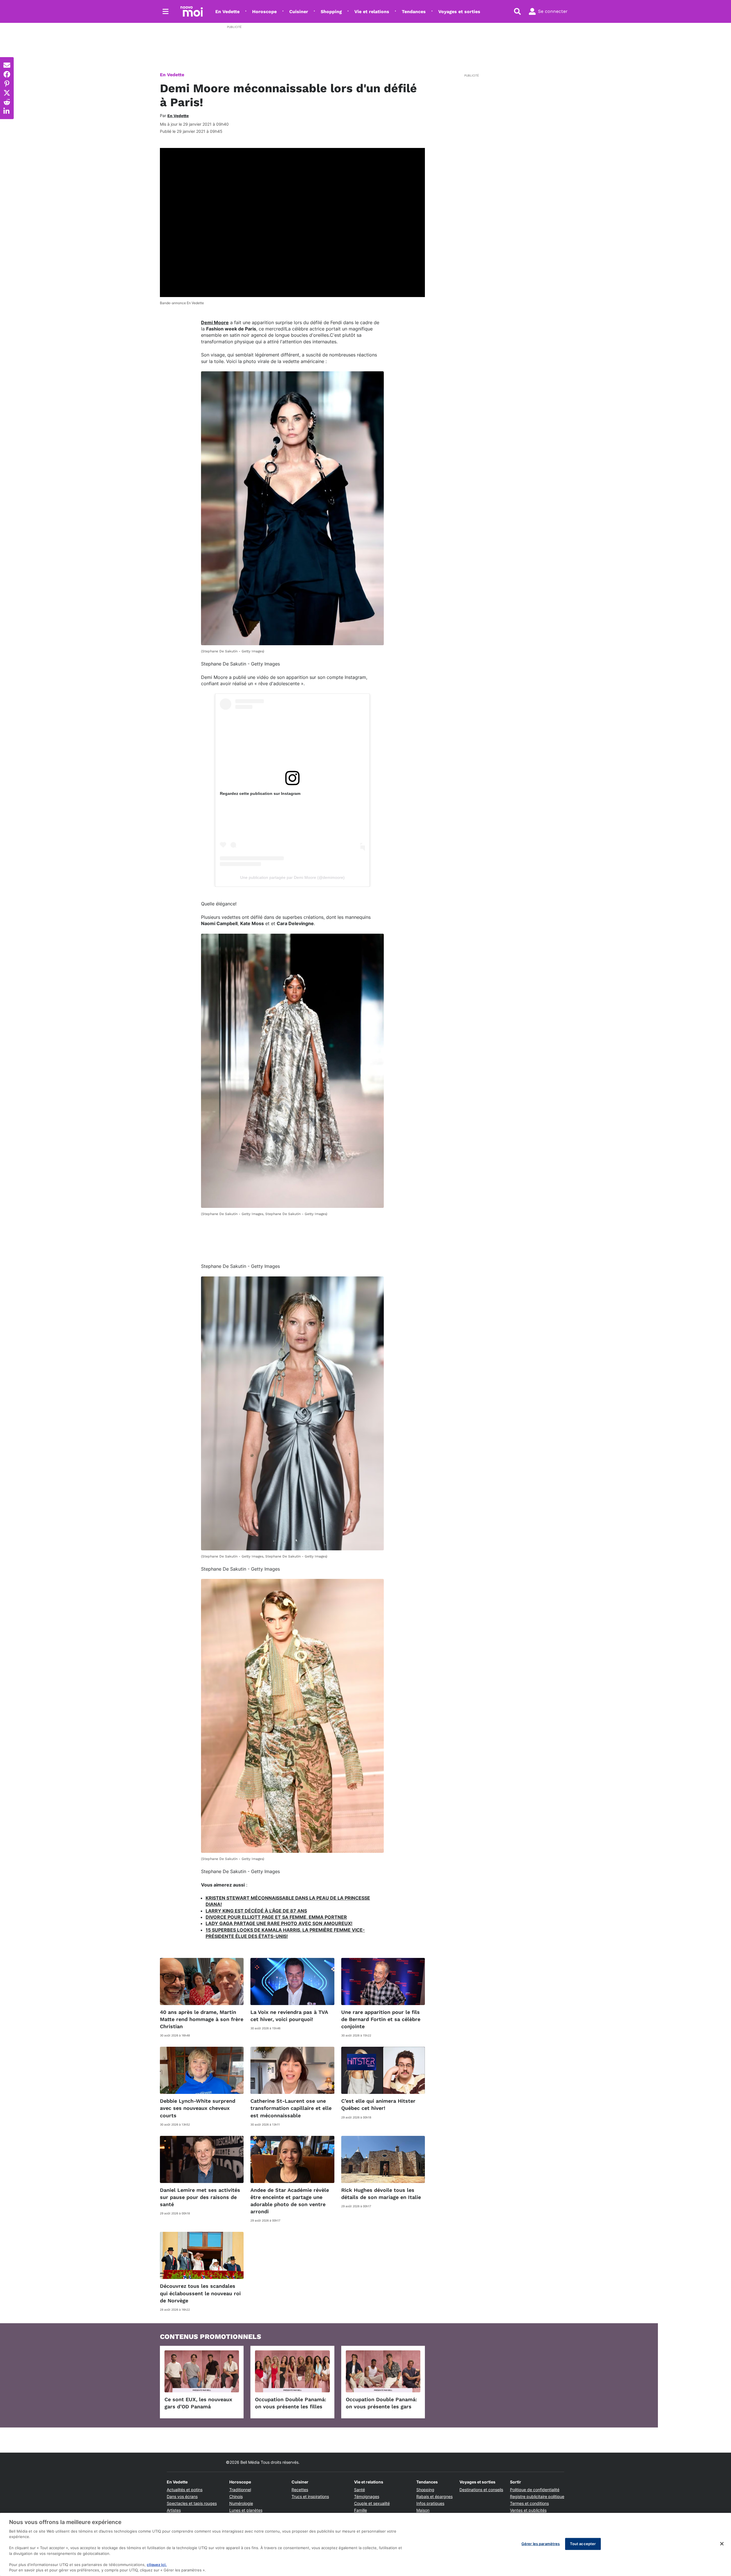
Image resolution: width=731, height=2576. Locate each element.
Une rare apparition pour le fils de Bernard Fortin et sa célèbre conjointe (381, 2019)
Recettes (300, 2490)
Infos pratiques (430, 2503)
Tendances (414, 12)
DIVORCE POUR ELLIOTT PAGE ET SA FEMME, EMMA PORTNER (276, 1917)
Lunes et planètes (246, 2510)
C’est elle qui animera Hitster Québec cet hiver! (378, 2104)
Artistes (174, 2510)
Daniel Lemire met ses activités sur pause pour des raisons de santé (200, 2197)
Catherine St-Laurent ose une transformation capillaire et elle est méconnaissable (291, 2108)
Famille (361, 2510)
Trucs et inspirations (310, 2496)
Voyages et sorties (459, 12)
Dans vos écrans (182, 2496)
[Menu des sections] (166, 11)
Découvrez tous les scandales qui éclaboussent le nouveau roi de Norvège (200, 2293)
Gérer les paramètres (541, 2544)
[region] (365, 2544)
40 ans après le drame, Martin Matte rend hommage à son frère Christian (202, 2019)
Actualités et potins (185, 2490)
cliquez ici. (157, 2565)
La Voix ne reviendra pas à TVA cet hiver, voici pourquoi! (289, 2016)
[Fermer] (722, 2544)
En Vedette (227, 12)
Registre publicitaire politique (537, 2496)
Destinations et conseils (481, 2490)
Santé (360, 2490)
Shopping (331, 12)
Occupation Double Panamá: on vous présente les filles (291, 2403)
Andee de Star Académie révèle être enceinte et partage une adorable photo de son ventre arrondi (290, 2201)
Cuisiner (299, 12)
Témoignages (367, 2496)
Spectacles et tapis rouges (192, 2503)
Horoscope (264, 12)
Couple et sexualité (372, 2503)
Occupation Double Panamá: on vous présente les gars (381, 2403)
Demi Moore (215, 322)
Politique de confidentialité (535, 2490)
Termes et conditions (529, 2503)
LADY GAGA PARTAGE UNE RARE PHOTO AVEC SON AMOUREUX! (279, 1923)
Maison (423, 2510)
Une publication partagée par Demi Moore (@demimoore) (292, 877)
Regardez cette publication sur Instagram (260, 793)
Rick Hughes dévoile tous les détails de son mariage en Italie (381, 2194)
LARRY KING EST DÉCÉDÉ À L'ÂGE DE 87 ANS (256, 1911)
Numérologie (241, 2503)
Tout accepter (583, 2544)
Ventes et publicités (528, 2510)
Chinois (236, 2496)
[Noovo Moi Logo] (192, 11)
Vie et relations (372, 12)
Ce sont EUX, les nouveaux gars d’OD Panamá (198, 2403)
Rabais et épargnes (434, 2496)
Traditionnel (240, 2490)
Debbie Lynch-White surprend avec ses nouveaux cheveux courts (198, 2108)
